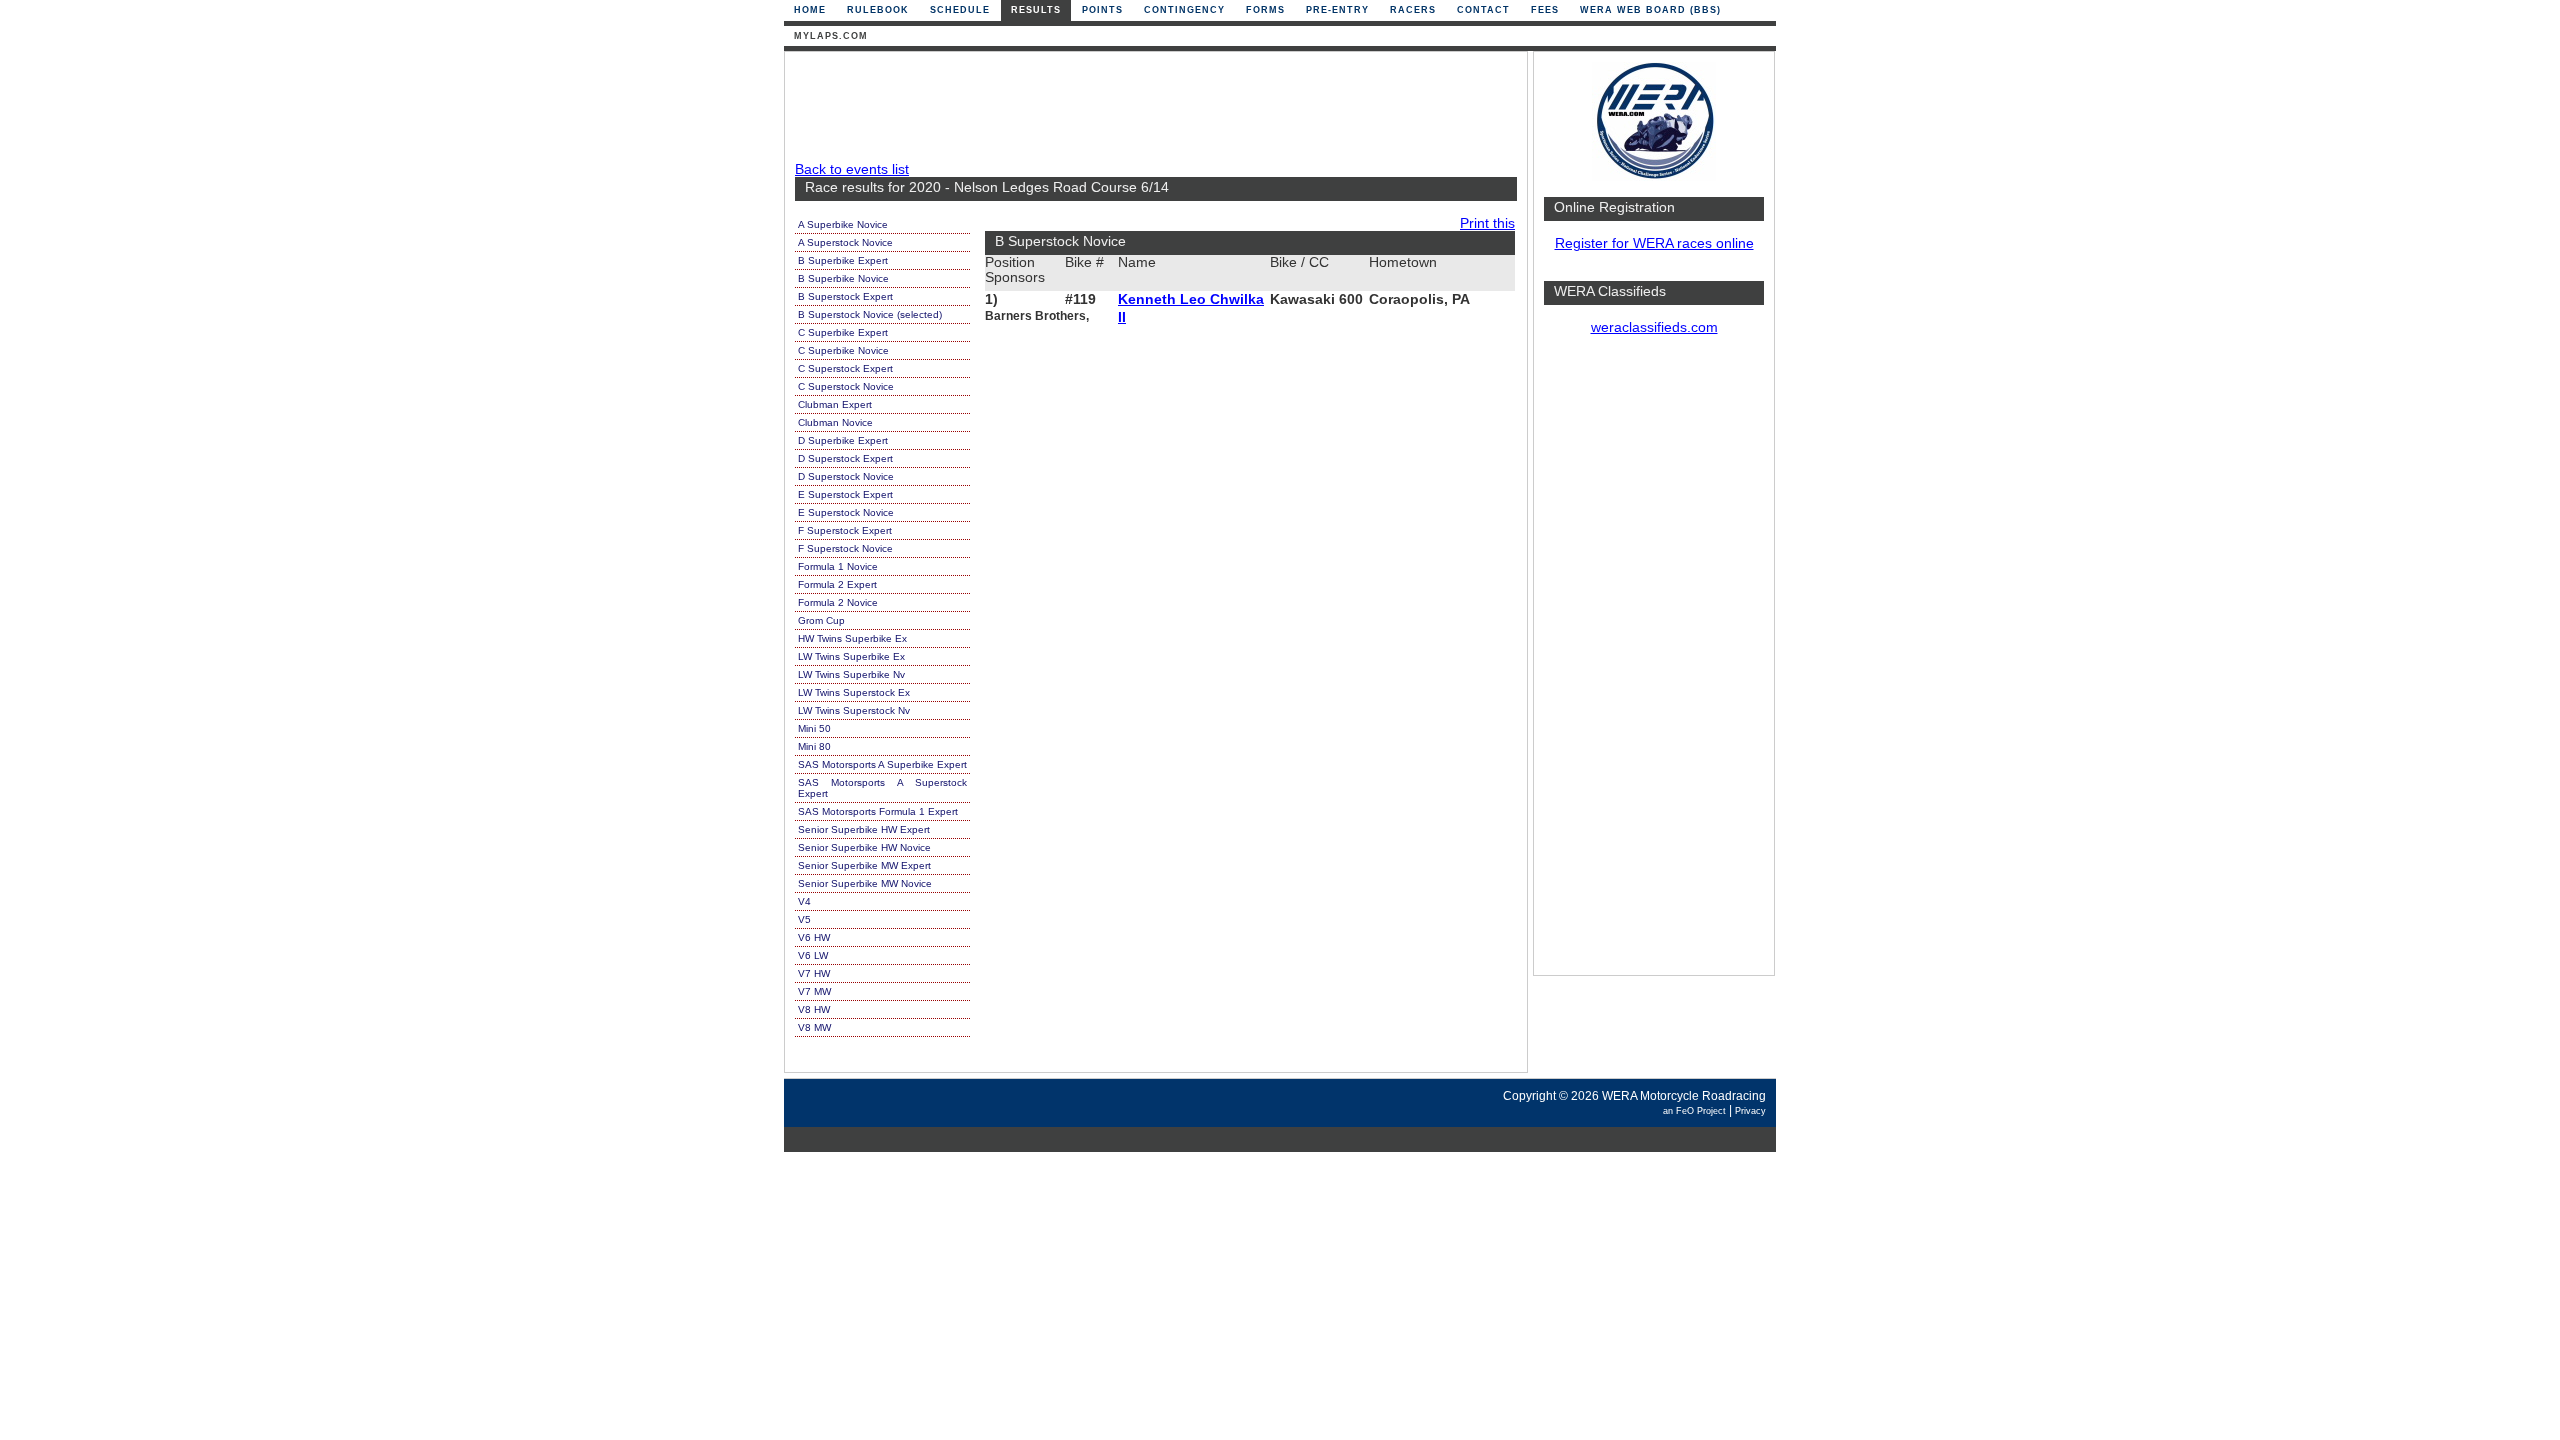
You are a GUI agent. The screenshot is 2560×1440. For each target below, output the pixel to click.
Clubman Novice (835, 422)
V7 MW (814, 991)
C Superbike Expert (843, 332)
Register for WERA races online (1654, 243)
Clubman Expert (835, 404)
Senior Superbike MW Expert (864, 865)
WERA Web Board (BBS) (1650, 10)
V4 (804, 901)
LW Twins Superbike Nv (851, 674)
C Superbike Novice (843, 350)
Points (1102, 10)
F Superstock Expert (845, 530)
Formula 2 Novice (838, 602)
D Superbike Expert (843, 440)
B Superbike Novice (843, 278)
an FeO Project (1694, 1111)
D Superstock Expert (845, 458)
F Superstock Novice (845, 548)
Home (810, 10)
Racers (1413, 10)
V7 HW (814, 973)
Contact (1483, 10)
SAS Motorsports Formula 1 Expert (878, 811)
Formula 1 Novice (838, 566)
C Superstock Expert (845, 368)
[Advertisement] (1654, 665)
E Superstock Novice (846, 512)
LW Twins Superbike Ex (851, 656)
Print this (1487, 223)
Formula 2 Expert (837, 584)
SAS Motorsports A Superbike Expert (882, 764)
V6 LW (813, 955)
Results (1036, 10)
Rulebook (878, 10)
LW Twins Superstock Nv (854, 710)
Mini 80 (814, 746)
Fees (1545, 10)
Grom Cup (821, 620)
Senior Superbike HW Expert (864, 829)
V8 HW (814, 1009)
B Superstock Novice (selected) (870, 314)
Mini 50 (814, 728)
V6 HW (814, 937)
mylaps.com (831, 36)
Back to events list (852, 169)
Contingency (1184, 10)
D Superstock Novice (846, 476)
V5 (804, 919)
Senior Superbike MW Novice (865, 883)
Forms (1265, 10)
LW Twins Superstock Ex (854, 692)
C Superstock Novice (846, 386)
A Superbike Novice (843, 224)
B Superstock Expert (845, 296)
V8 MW (814, 1027)
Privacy (1750, 1111)
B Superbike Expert (843, 260)
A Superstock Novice (845, 242)
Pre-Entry (1337, 10)
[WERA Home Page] (1654, 176)
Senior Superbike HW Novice (864, 847)
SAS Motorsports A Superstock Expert (882, 788)
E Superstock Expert (845, 494)
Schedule (960, 10)
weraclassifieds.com (1654, 327)
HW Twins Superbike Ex (852, 638)
